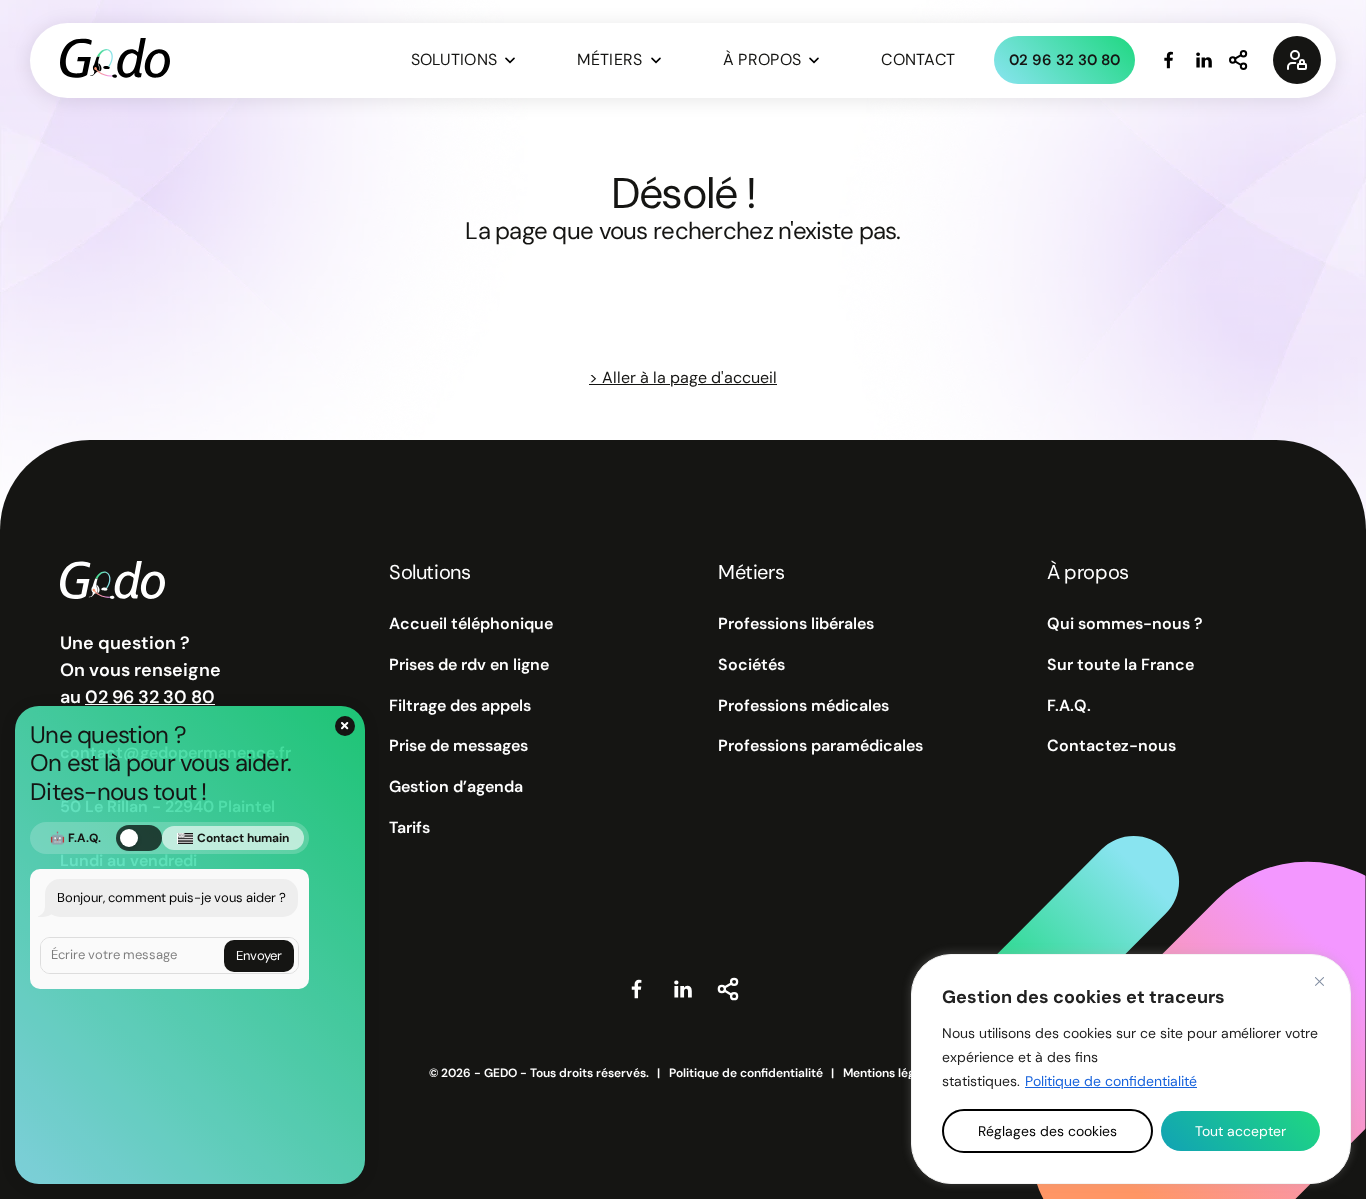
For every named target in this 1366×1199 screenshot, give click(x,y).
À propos (762, 59)
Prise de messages (458, 746)
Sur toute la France (1120, 665)
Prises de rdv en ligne (469, 665)
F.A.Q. (1069, 706)
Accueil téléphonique (471, 624)
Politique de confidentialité (1111, 1081)
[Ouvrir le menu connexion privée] (1297, 60)
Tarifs (409, 828)
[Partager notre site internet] (1239, 60)
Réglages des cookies (1047, 1131)
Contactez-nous (1111, 746)
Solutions (454, 59)
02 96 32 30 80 (1064, 60)
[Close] (1319, 981)
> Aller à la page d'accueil (683, 377)
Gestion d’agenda (456, 787)
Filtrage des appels (460, 706)
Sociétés (751, 665)
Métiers (609, 59)
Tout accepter (1240, 1131)
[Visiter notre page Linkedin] (1204, 60)
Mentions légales (890, 1073)
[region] (1131, 1069)
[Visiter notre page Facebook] (1169, 60)
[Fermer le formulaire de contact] (345, 726)
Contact (918, 59)
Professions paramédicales (820, 746)
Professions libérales (796, 624)
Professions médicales (803, 706)
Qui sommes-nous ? (1125, 624)
